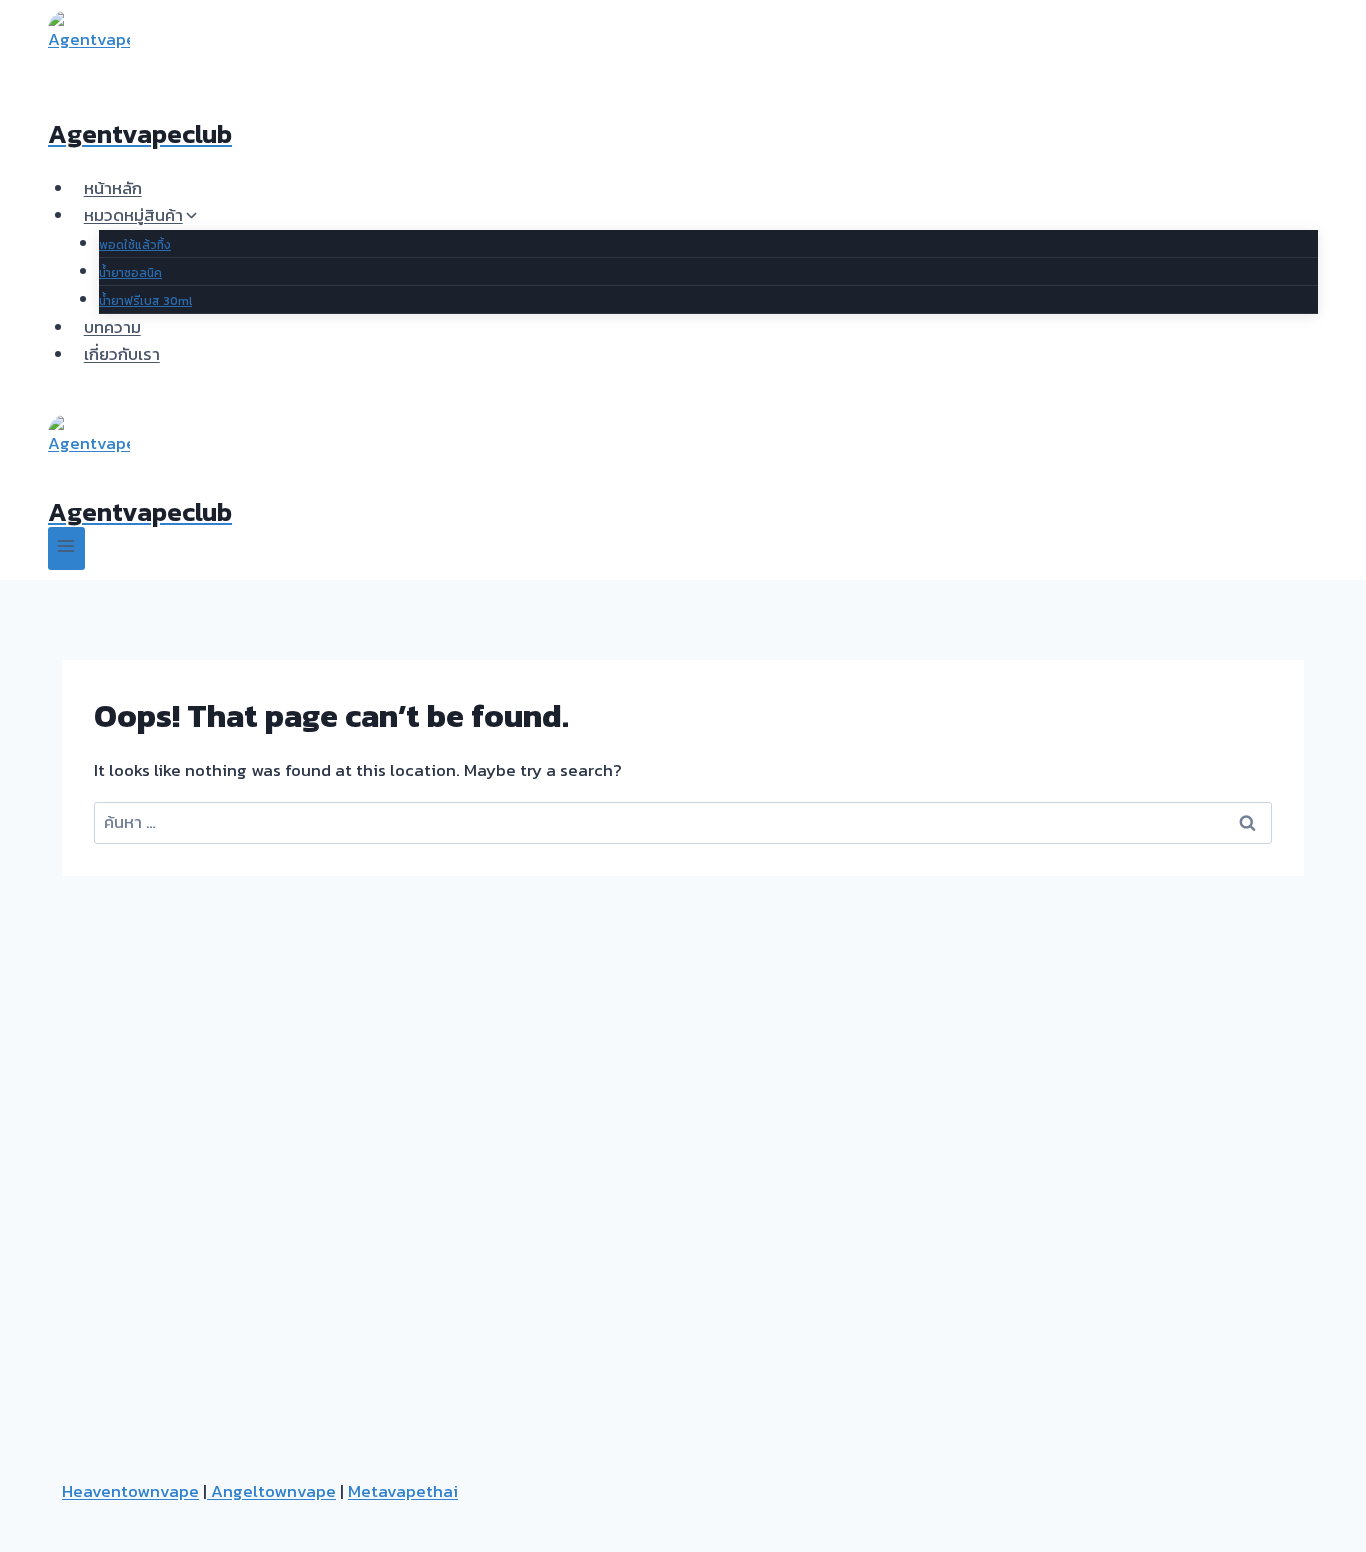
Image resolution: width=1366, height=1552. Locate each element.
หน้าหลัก (113, 188)
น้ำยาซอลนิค (130, 273)
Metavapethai (403, 1491)
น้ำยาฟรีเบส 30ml (145, 301)
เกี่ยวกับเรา (122, 354)
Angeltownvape (271, 1491)
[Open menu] (66, 548)
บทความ (112, 327)
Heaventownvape (130, 1491)
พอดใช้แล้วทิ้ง (135, 245)
